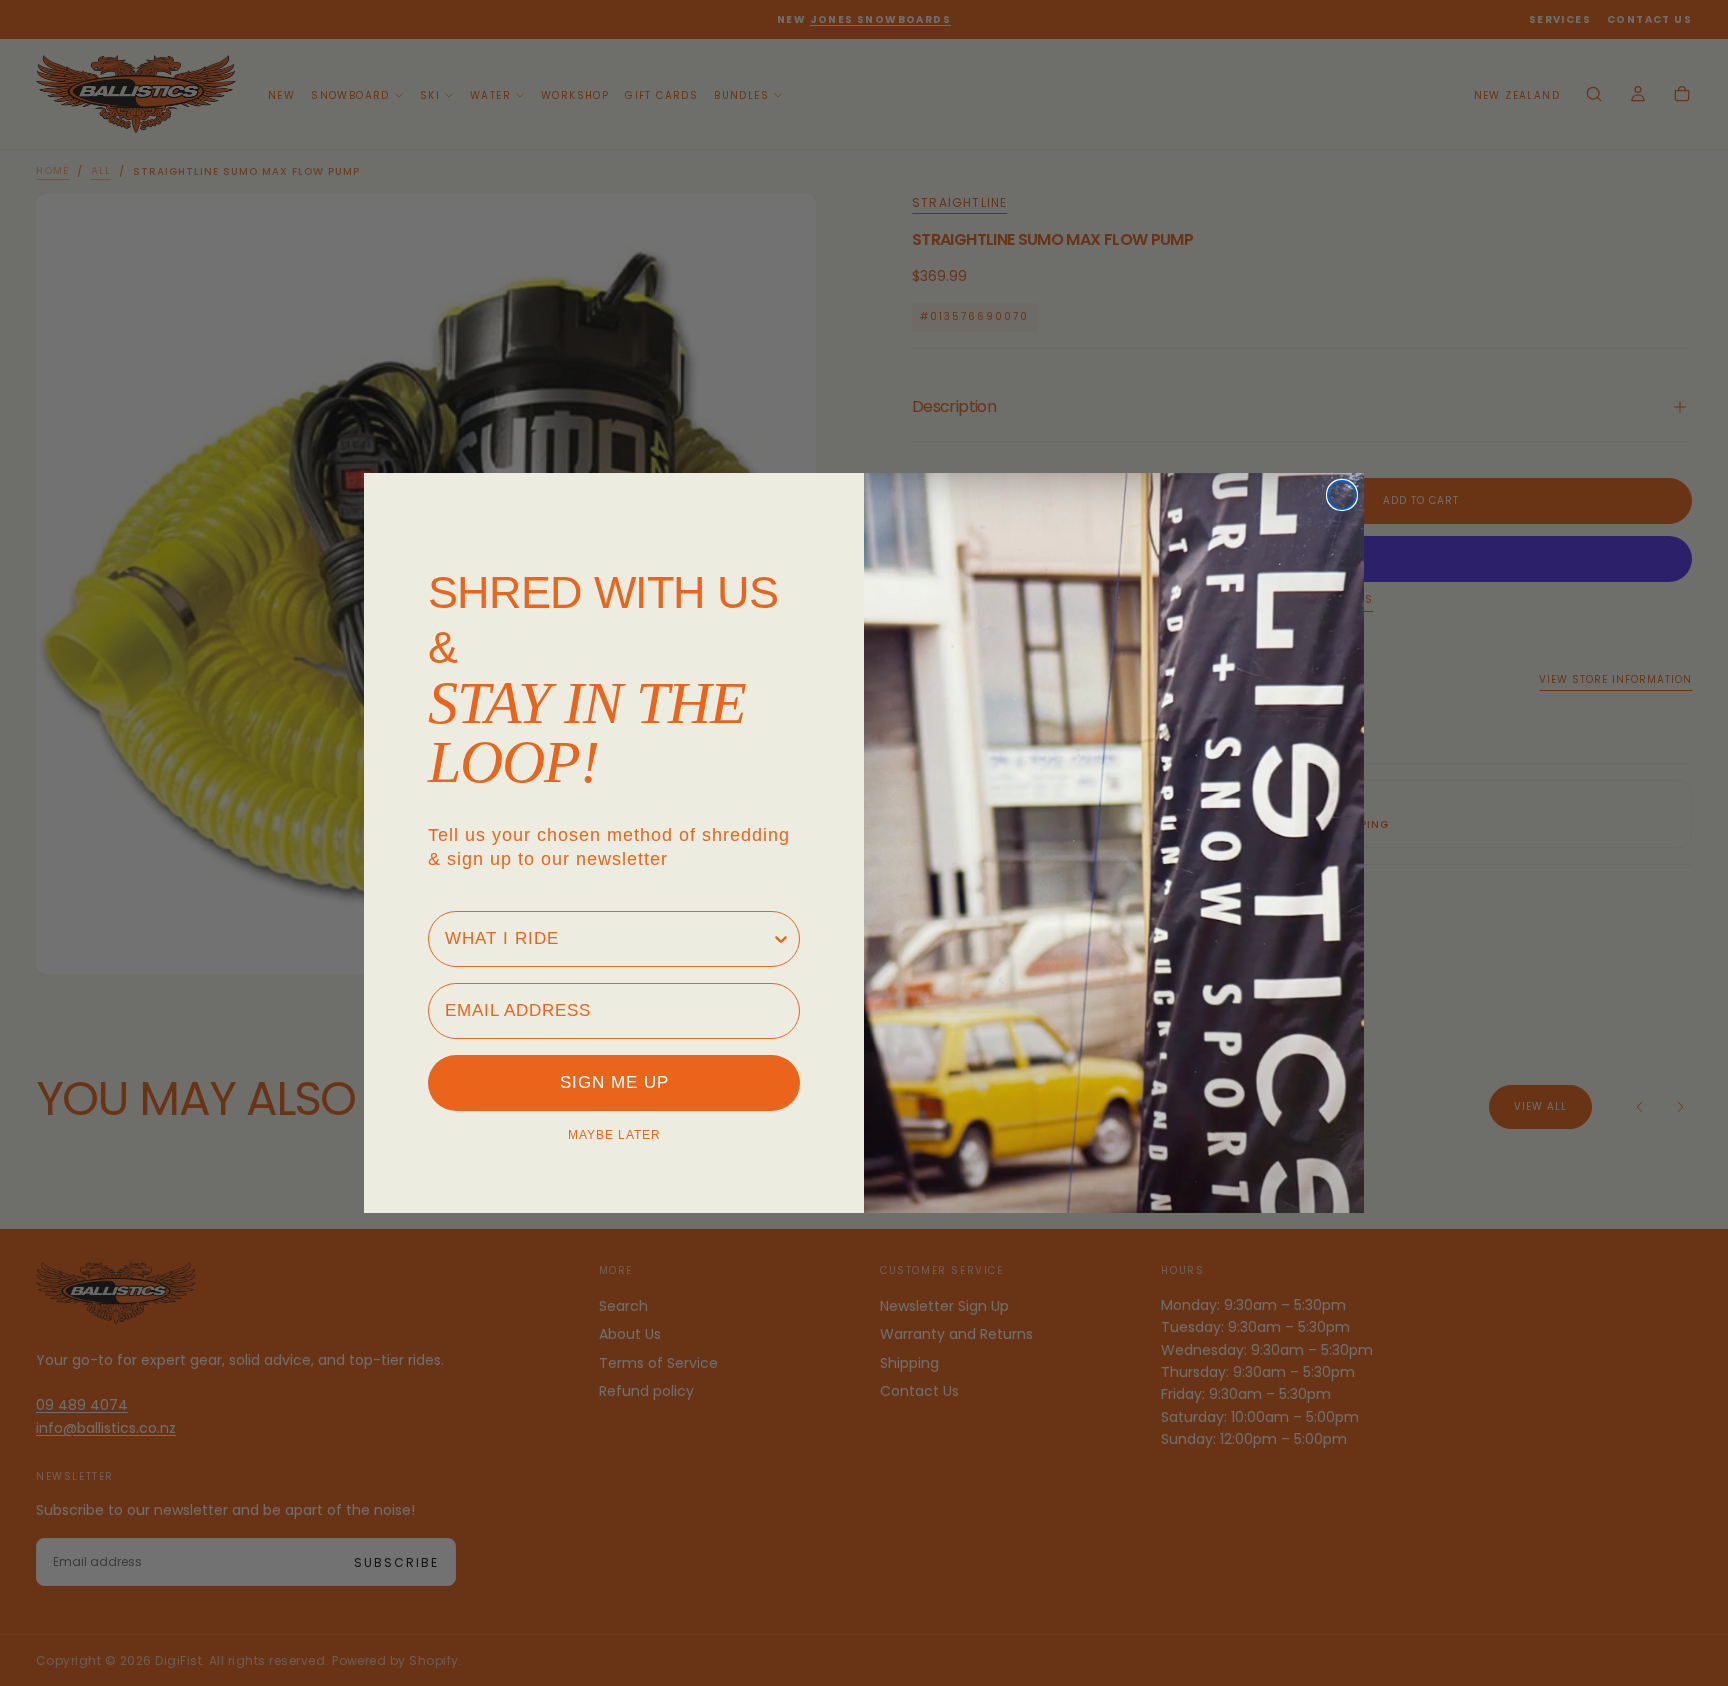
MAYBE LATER (614, 1135)
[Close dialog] (1342, 495)
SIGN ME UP (614, 1082)
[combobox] (608, 939)
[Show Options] (781, 939)
